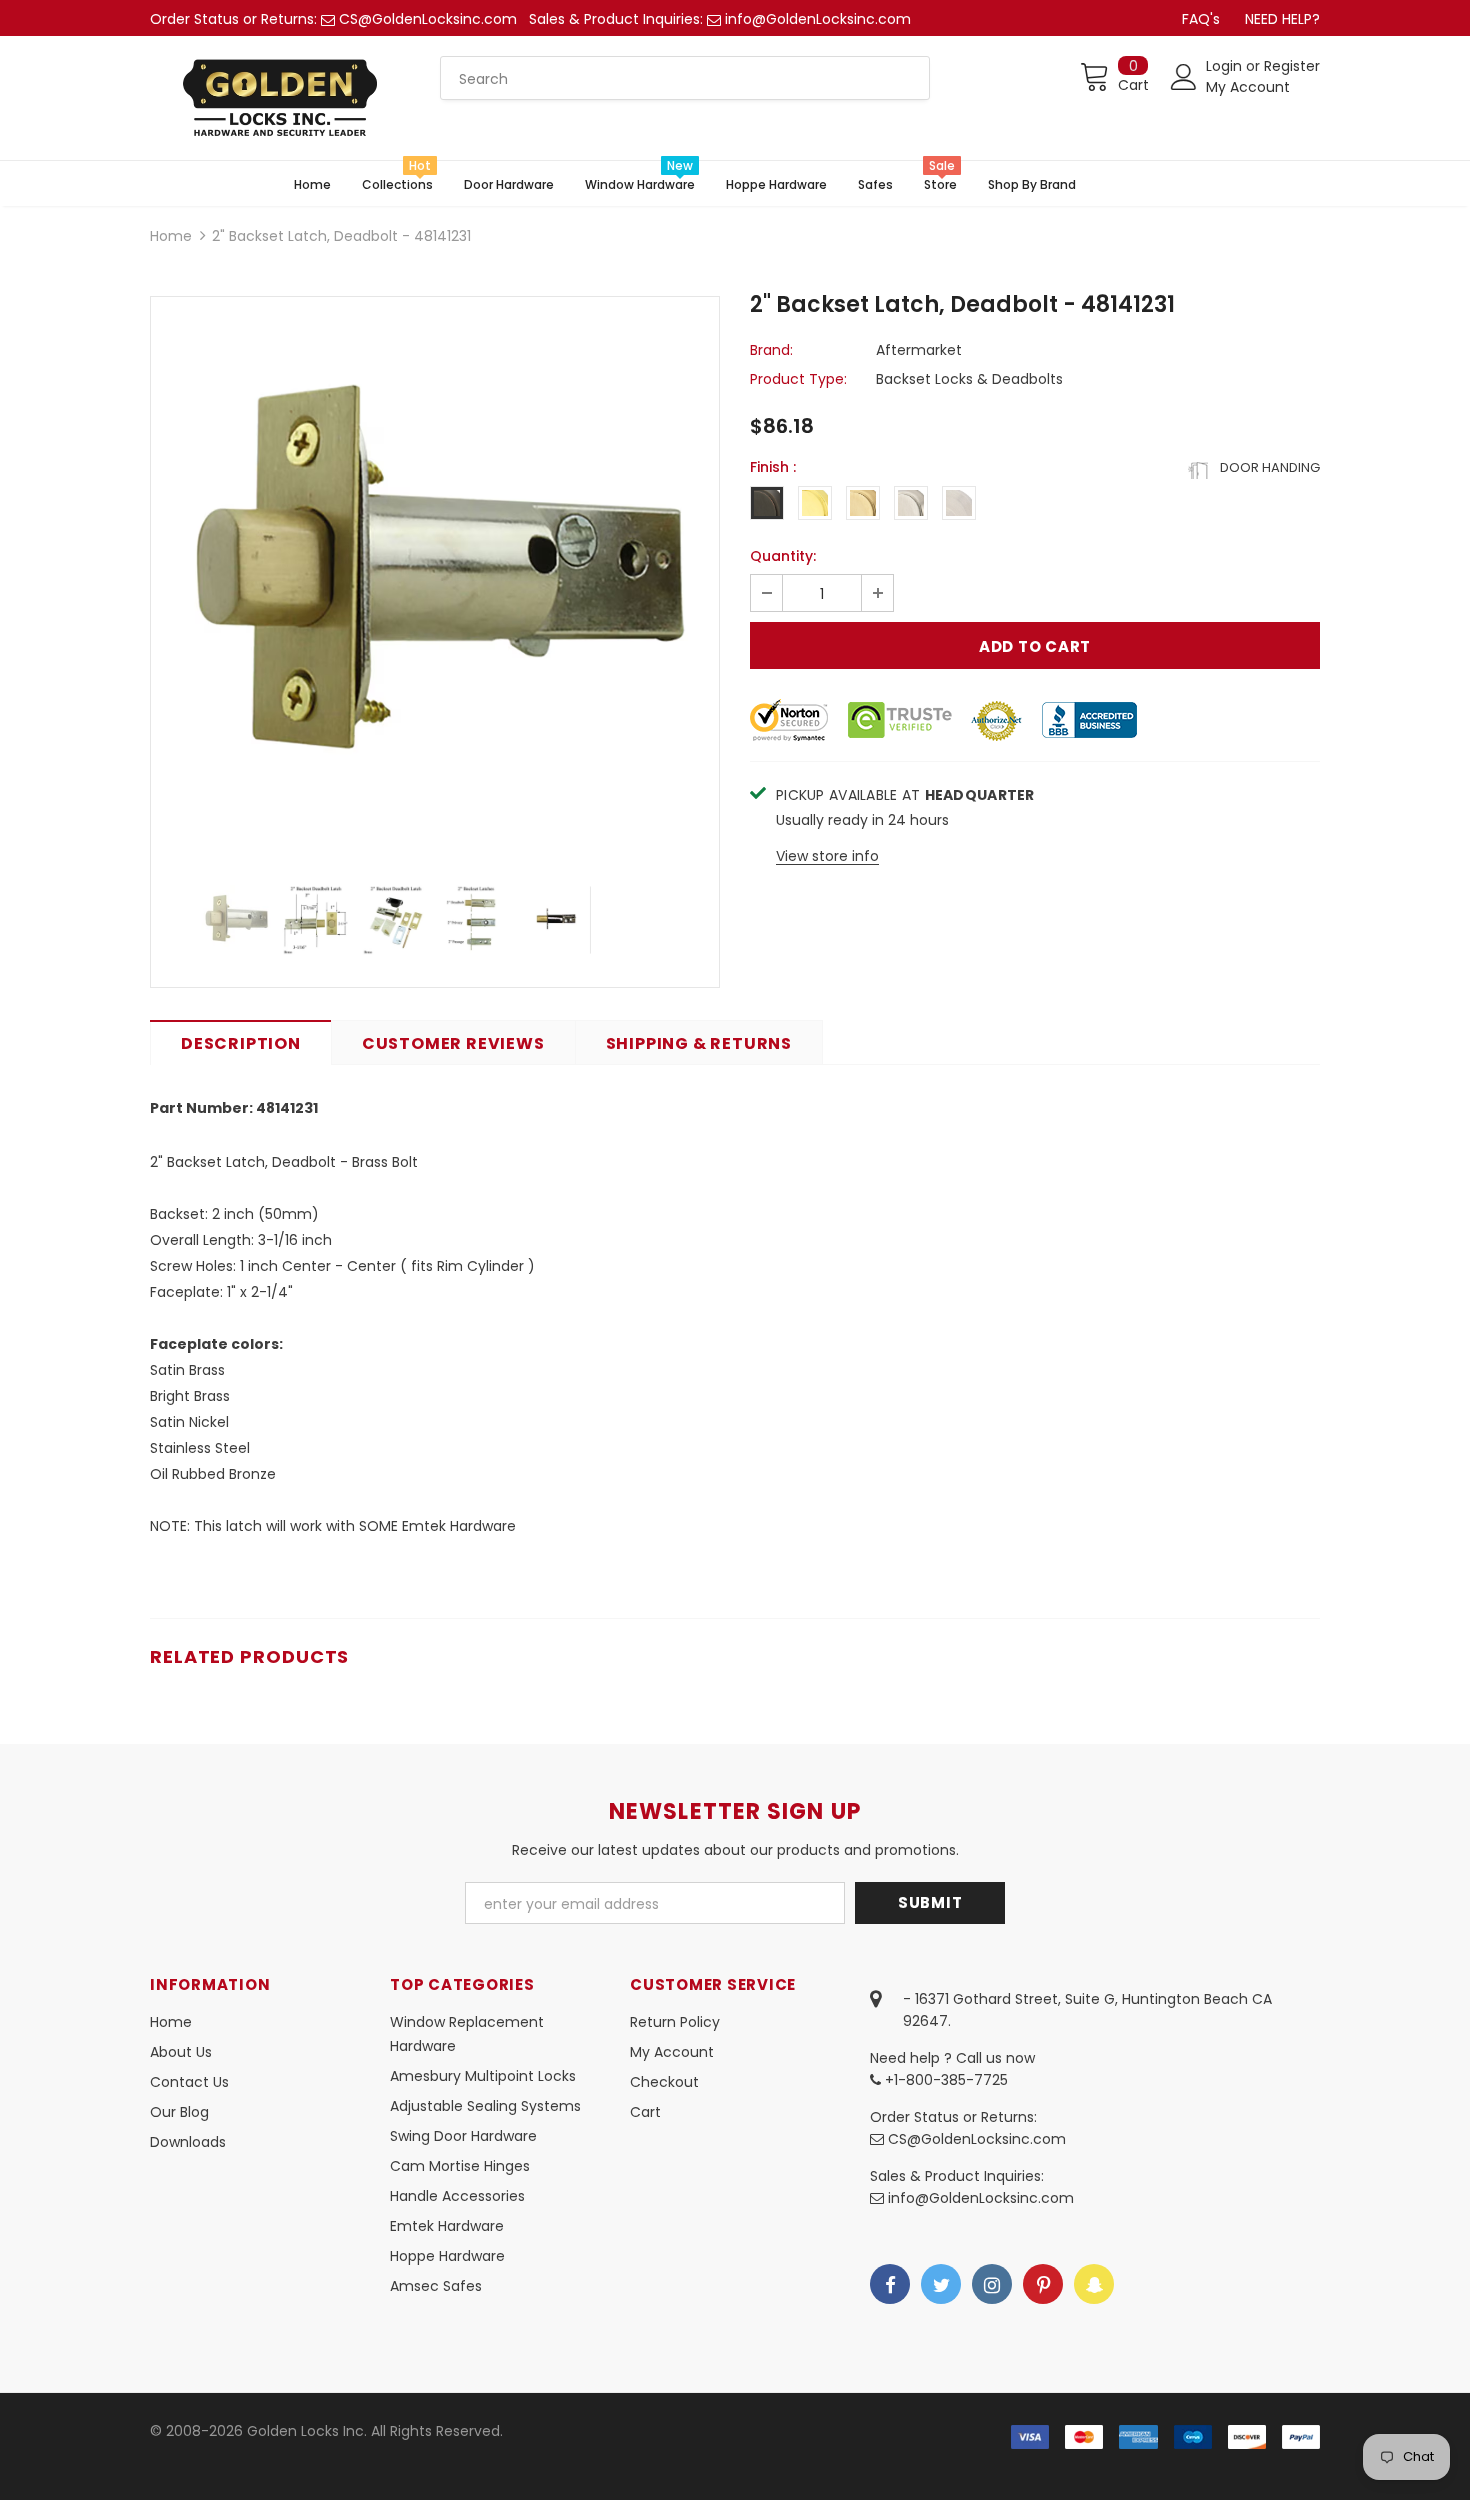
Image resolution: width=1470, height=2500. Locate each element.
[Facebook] (890, 2284)
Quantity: (783, 556)
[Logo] (280, 98)
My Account (1248, 87)
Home (171, 236)
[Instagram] (992, 2284)
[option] (435, 581)
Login (1226, 66)
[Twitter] (941, 2284)
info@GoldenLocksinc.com (818, 19)
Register (1292, 66)
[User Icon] (1184, 77)
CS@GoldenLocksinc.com (428, 19)
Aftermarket (919, 350)
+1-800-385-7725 (944, 2080)
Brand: (771, 350)
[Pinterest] (1043, 2284)
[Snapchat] (1094, 2284)
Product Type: (798, 379)
